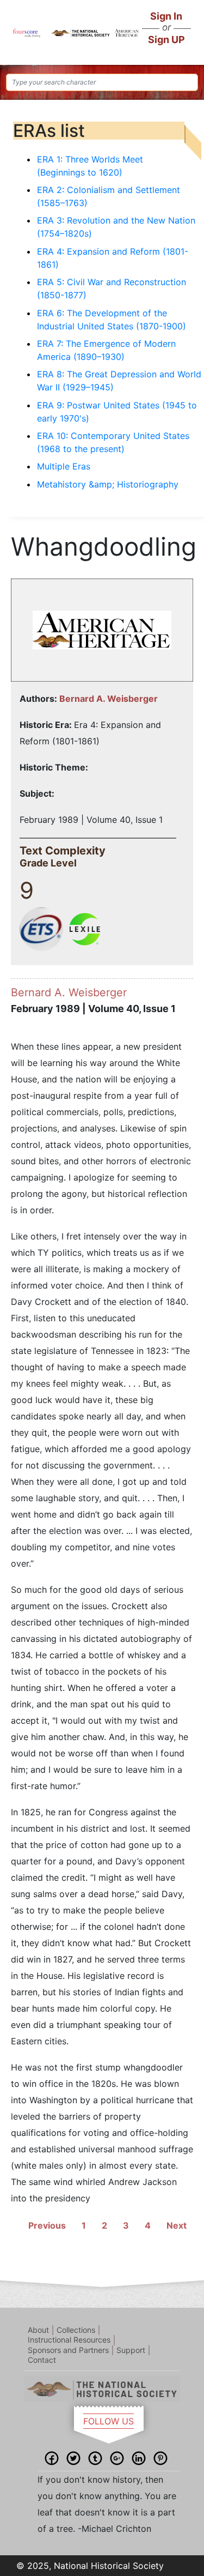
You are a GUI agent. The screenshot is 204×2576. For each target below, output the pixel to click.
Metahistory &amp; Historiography (108, 484)
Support (131, 2350)
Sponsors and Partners (68, 2350)
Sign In (166, 16)
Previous (47, 2225)
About (38, 2330)
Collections (76, 2330)
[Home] (26, 32)
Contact (42, 2360)
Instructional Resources (69, 2340)
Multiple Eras (64, 466)
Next (177, 2225)
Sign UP (166, 40)
